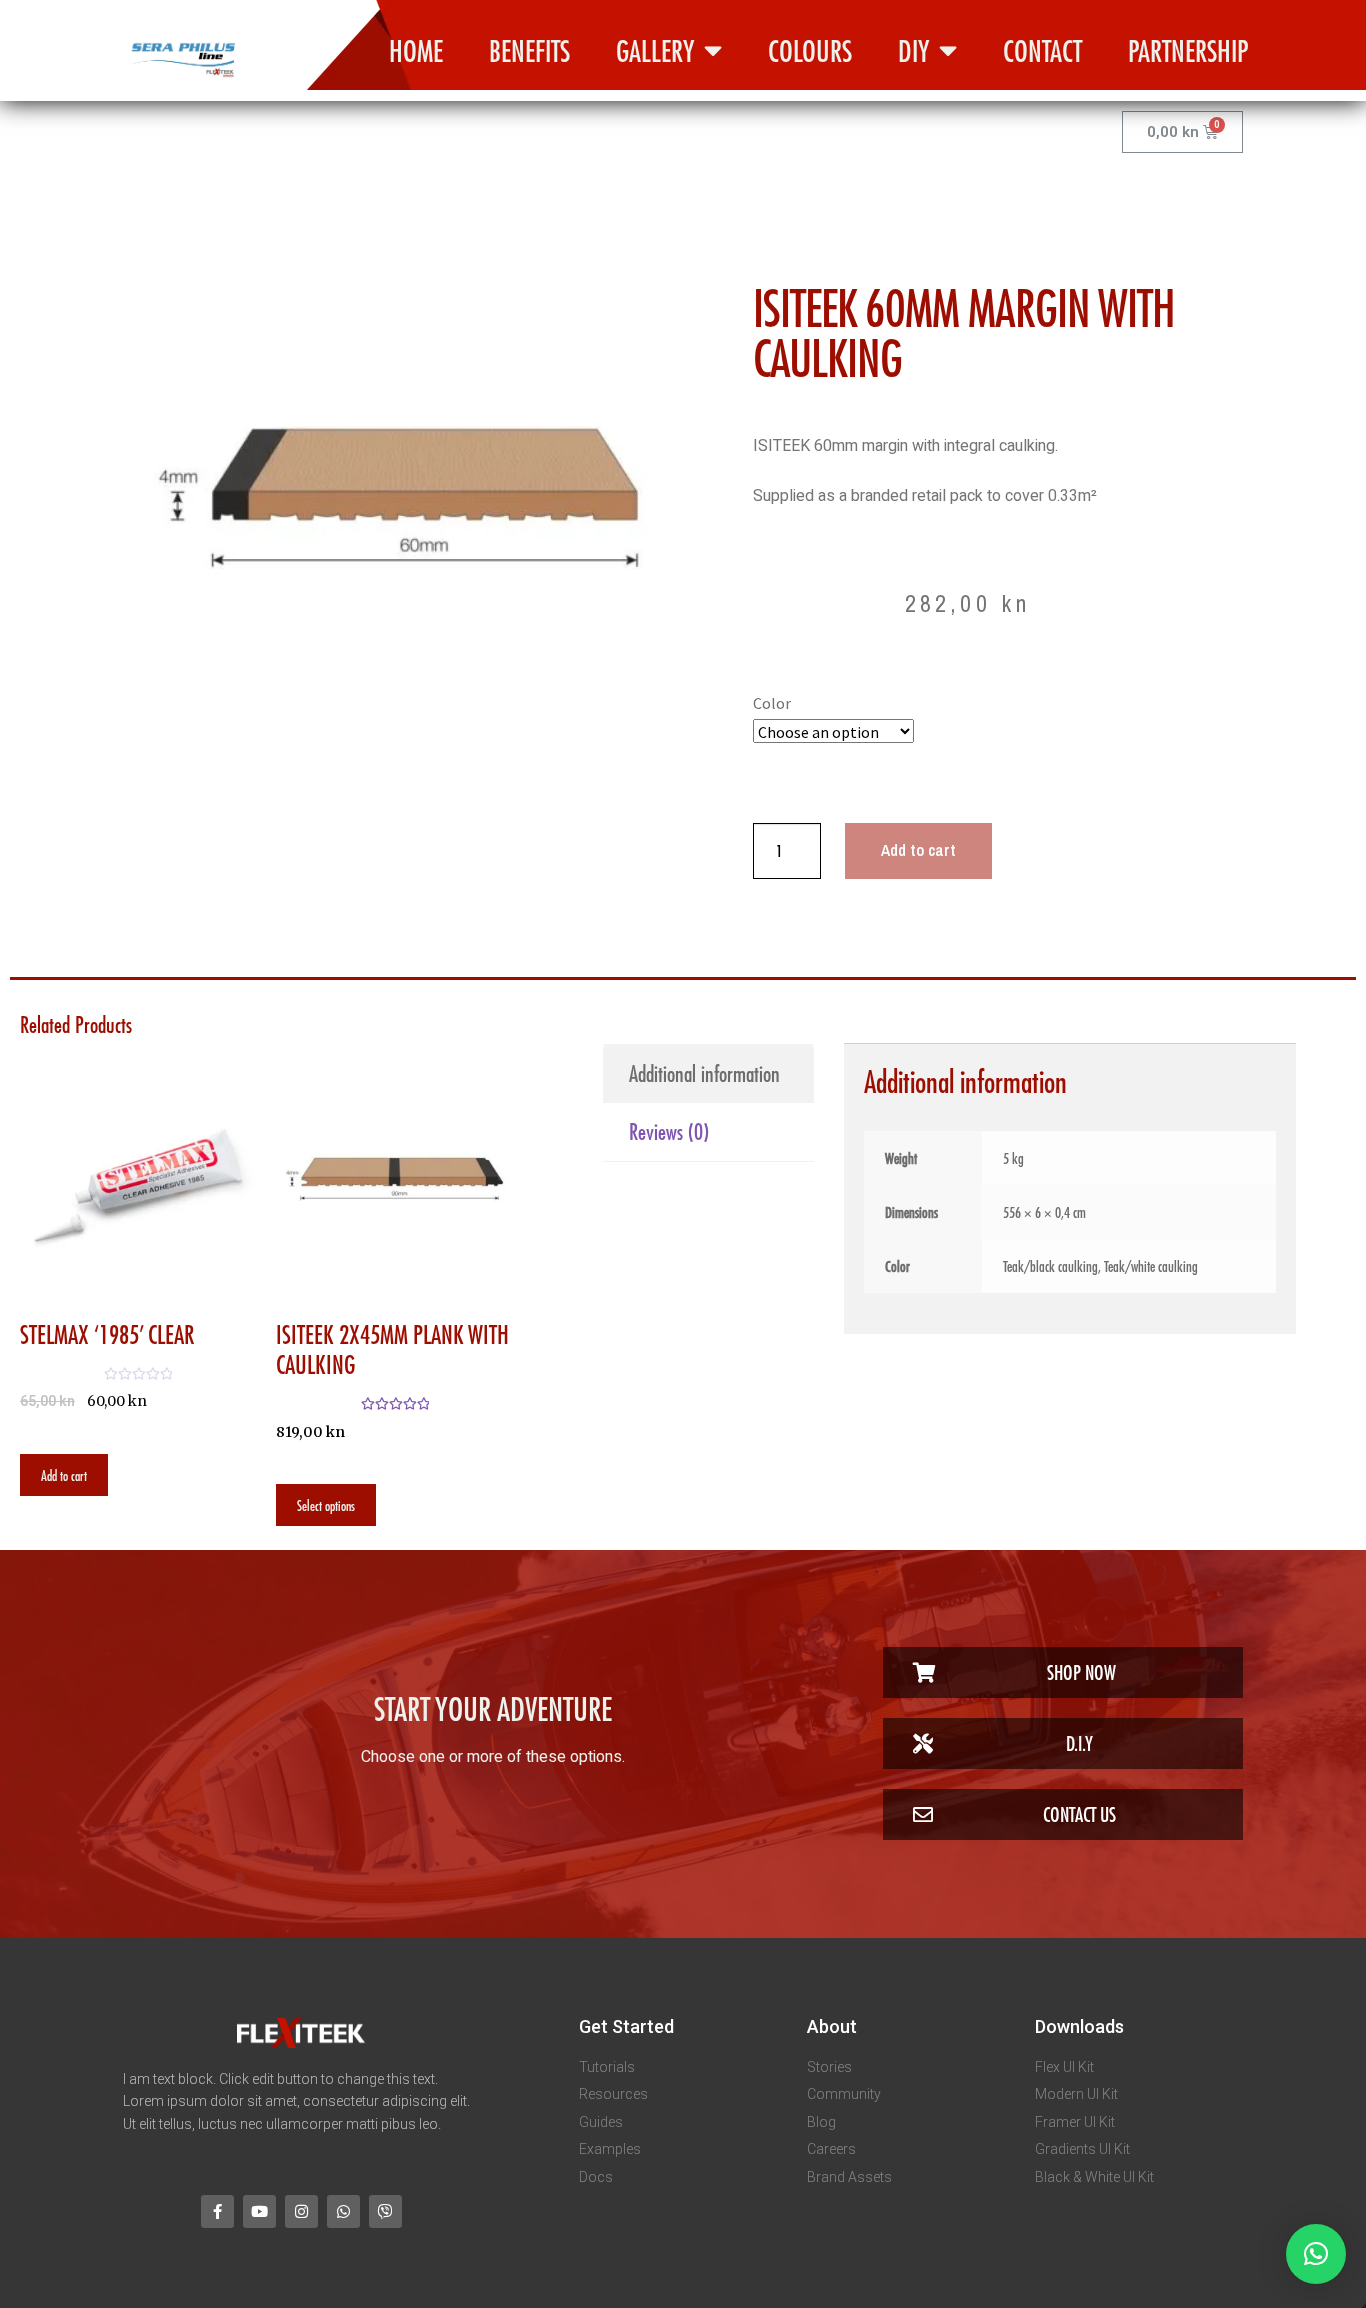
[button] (1063, 1672)
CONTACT (1042, 50)
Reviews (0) (669, 1131)
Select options (326, 1505)
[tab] (708, 1074)
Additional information (704, 1073)
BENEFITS (529, 50)
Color (772, 703)
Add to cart (918, 850)
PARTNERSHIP (1188, 50)
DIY (913, 50)
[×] (1316, 2254)
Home (416, 50)
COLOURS (810, 50)
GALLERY (655, 50)
